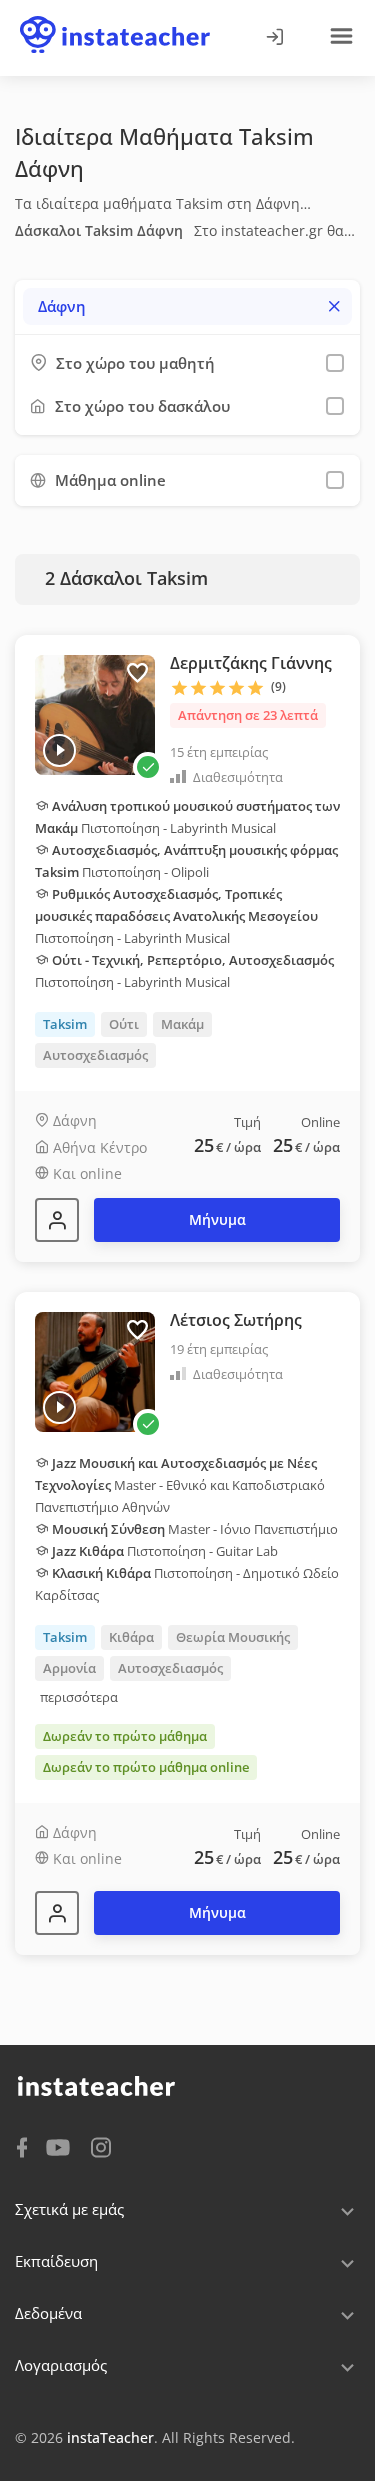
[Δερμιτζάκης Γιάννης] (57, 1220)
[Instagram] (101, 2145)
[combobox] (187, 306)
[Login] (274, 38)
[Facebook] (22, 2146)
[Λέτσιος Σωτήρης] (57, 1913)
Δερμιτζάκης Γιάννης (251, 663)
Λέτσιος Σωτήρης (236, 1320)
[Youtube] (61, 2149)
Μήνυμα (217, 1219)
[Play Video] (59, 750)
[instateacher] (115, 17)
